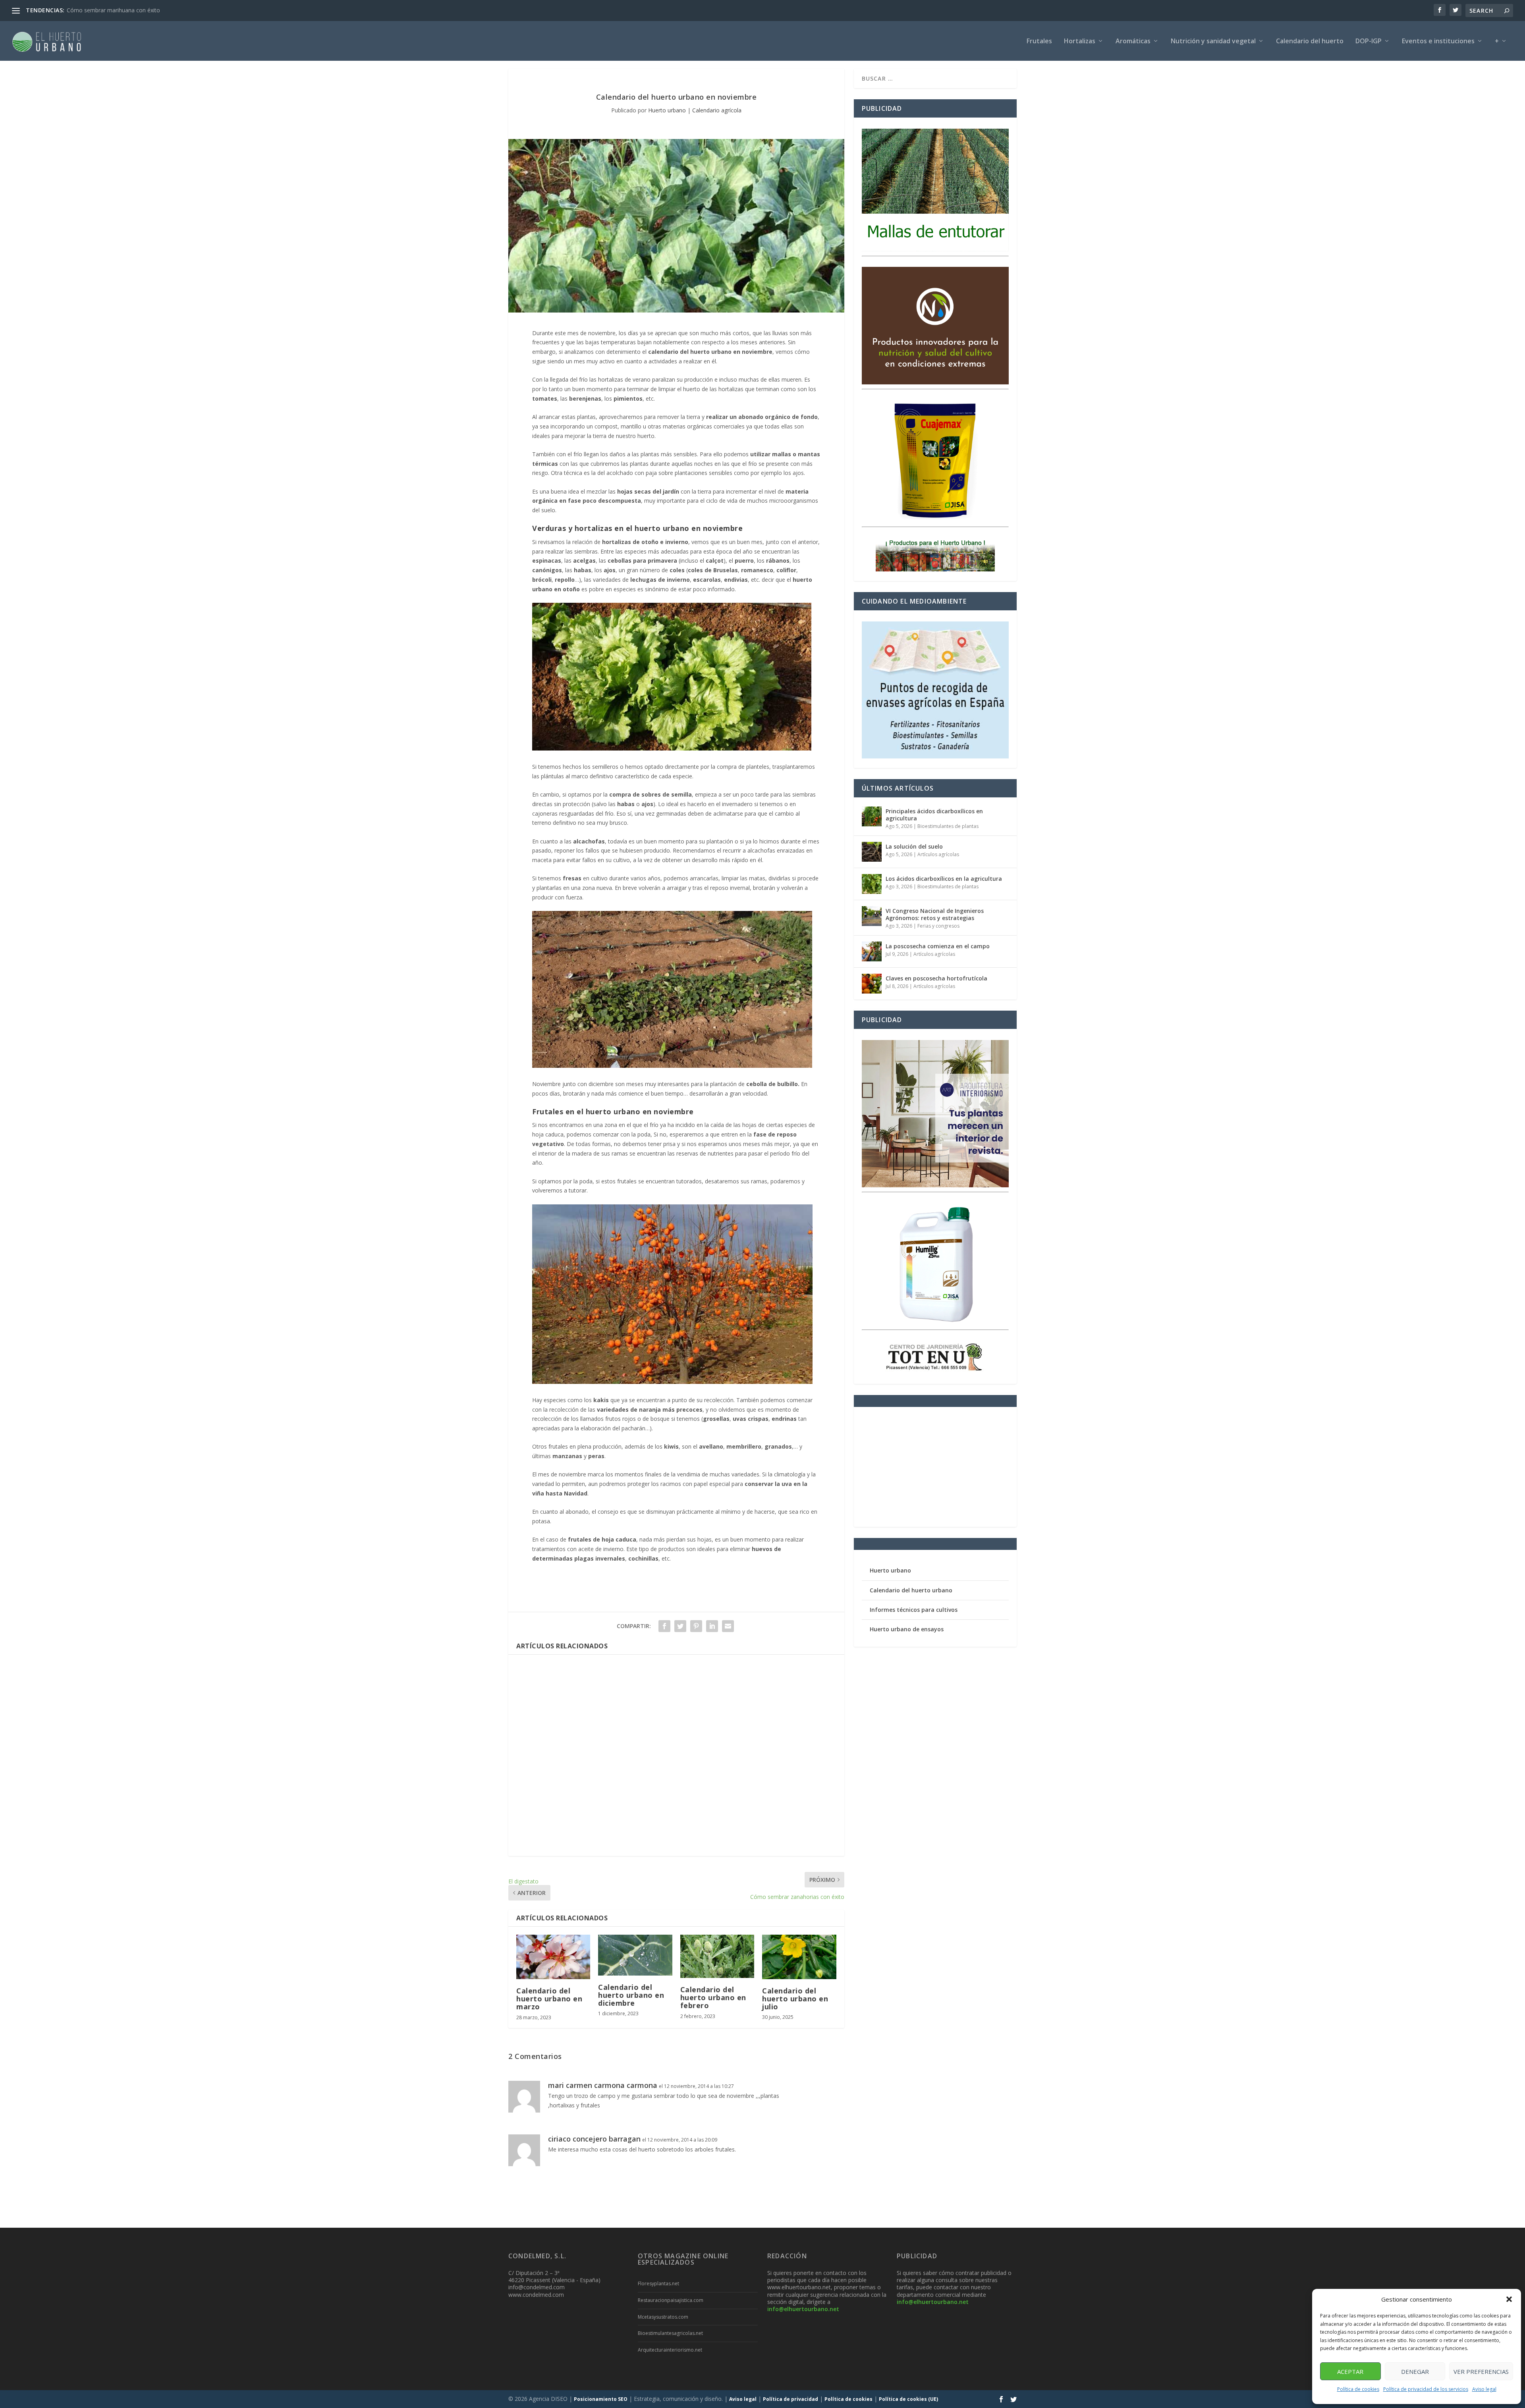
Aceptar (1350, 2371)
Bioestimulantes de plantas (948, 826)
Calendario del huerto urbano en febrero (713, 1997)
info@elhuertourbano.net (803, 2309)
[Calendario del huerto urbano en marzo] (553, 1957)
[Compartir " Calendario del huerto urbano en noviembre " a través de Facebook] (664, 1626)
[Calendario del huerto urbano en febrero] (717, 1956)
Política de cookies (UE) (908, 2399)
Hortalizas (1080, 41)
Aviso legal (1484, 2389)
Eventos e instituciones (1438, 41)
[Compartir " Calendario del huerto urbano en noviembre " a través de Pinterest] (696, 1626)
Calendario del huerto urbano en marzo (549, 1999)
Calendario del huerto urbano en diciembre (631, 1995)
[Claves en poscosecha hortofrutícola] (872, 984)
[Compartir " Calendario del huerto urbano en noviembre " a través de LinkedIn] (712, 1626)
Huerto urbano (667, 110)
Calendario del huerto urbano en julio (795, 1999)
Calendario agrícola (717, 110)
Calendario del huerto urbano (911, 1590)
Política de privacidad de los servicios (1426, 2389)
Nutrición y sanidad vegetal (1213, 41)
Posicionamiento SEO (601, 2399)
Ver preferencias (1481, 2371)
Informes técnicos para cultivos (914, 1610)
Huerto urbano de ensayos (907, 1629)
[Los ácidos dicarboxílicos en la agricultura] (872, 884)
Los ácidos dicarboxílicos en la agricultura (944, 879)
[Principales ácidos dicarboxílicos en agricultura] (872, 816)
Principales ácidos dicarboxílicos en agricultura (934, 815)
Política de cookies (1358, 2389)
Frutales (1039, 41)
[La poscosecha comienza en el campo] (872, 951)
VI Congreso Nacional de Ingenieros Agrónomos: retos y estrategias (935, 914)
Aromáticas (1133, 41)
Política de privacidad (790, 2399)
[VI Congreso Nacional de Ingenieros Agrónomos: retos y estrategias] (872, 916)
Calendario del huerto (1310, 41)
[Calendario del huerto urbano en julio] (799, 1957)
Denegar (1415, 2371)
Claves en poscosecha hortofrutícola (936, 978)
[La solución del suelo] (872, 852)
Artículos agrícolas (938, 854)
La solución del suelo (914, 846)
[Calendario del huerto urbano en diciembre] (635, 1955)
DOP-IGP (1369, 41)
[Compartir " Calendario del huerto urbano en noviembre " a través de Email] (728, 1626)
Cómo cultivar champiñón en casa (110, 10)
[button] (1509, 2299)
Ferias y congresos (938, 926)
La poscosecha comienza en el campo (938, 946)
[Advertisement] (676, 1755)
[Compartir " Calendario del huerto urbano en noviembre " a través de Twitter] (680, 1626)
